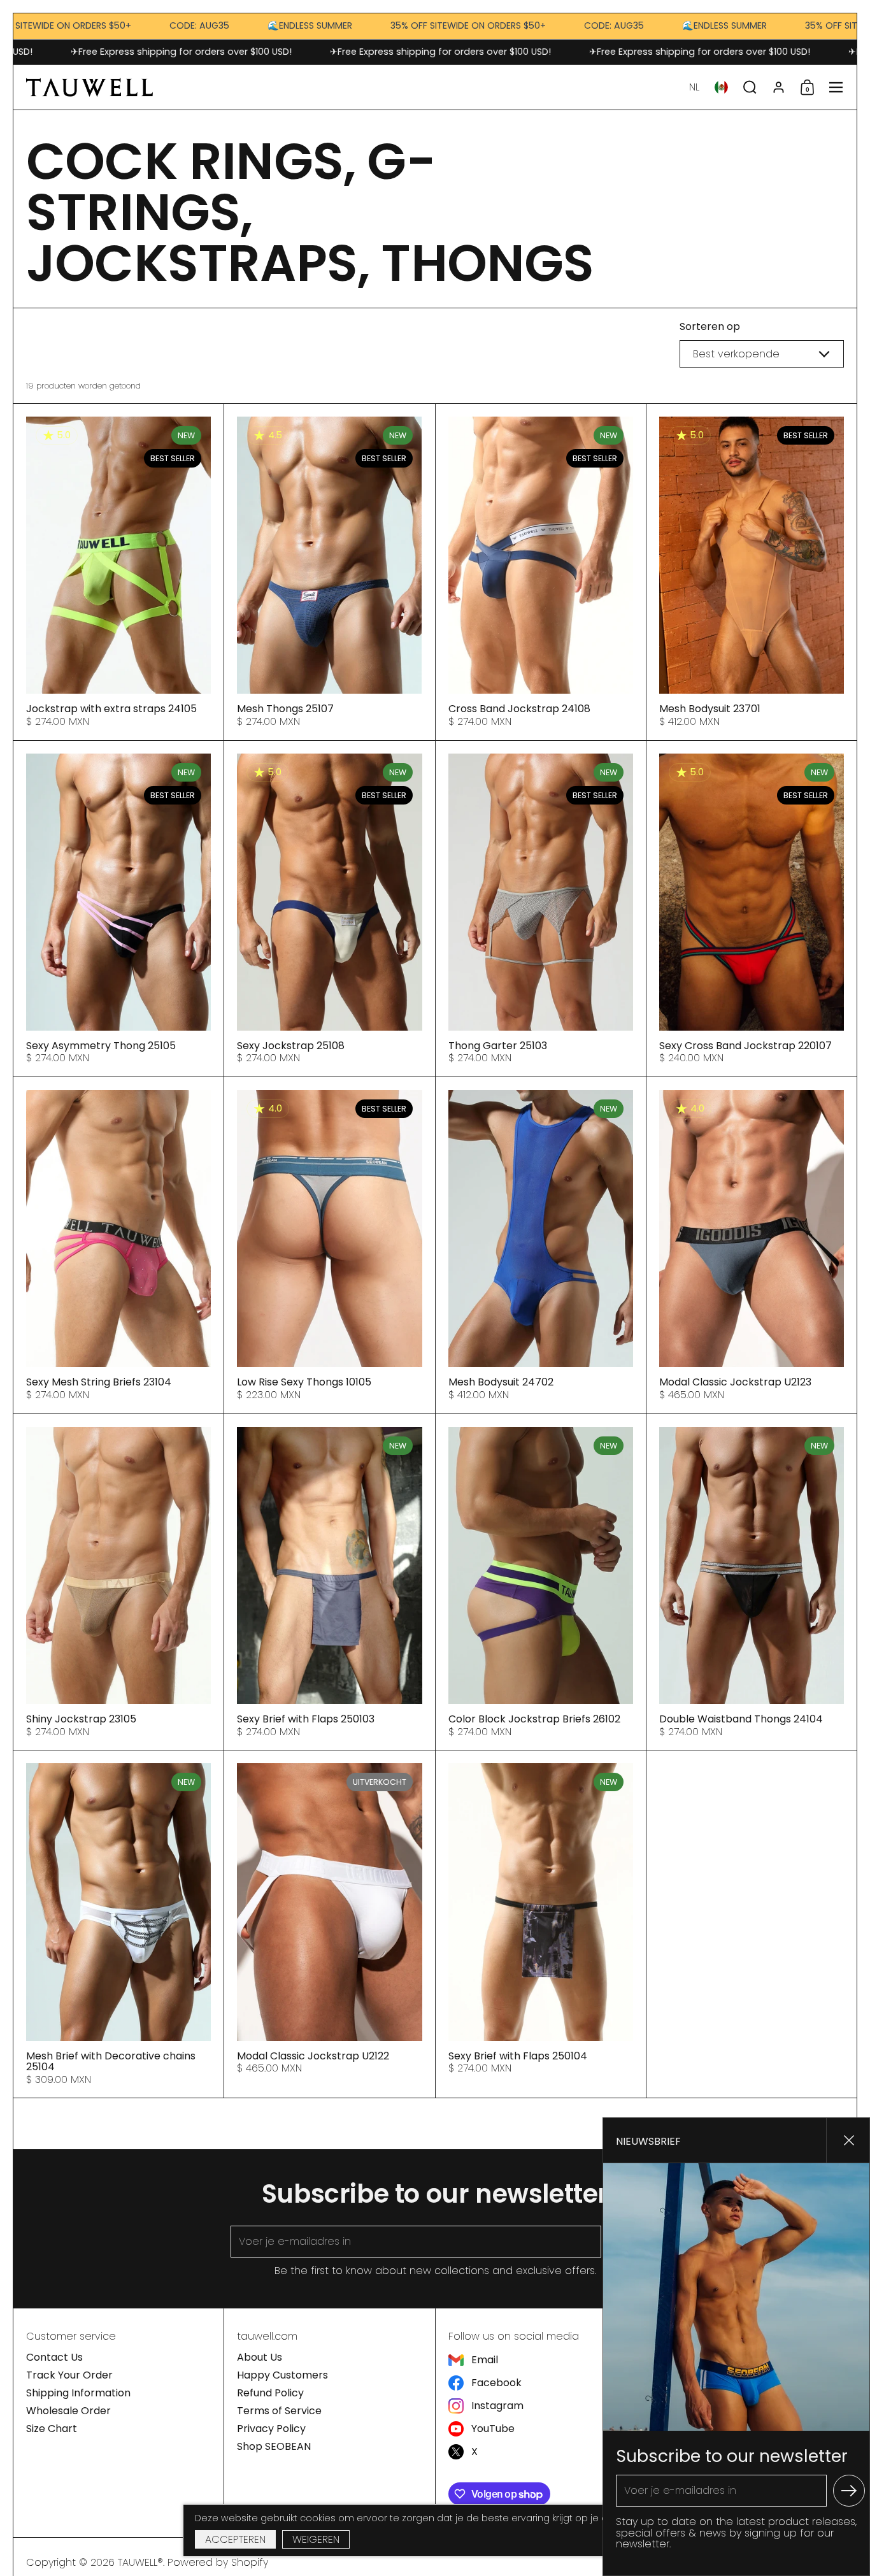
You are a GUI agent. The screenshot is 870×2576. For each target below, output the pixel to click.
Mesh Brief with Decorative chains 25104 (118, 1924)
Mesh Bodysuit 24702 (541, 1245)
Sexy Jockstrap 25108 (329, 909)
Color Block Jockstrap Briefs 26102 (541, 1582)
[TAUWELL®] (89, 87)
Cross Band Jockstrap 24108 (541, 572)
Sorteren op (710, 327)
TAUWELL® (140, 2562)
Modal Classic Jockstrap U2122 (329, 1924)
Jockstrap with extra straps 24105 (118, 572)
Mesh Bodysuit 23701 (752, 572)
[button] (694, 87)
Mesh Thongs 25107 (329, 572)
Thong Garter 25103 (541, 909)
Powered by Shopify (218, 2562)
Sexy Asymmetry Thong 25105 (118, 909)
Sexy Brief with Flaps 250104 (541, 1924)
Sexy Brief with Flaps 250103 (329, 1582)
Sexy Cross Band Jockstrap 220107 (752, 909)
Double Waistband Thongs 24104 (752, 1582)
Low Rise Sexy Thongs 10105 (329, 1245)
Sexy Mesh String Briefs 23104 (118, 1245)
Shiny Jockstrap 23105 (118, 1582)
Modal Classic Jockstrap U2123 (752, 1245)
